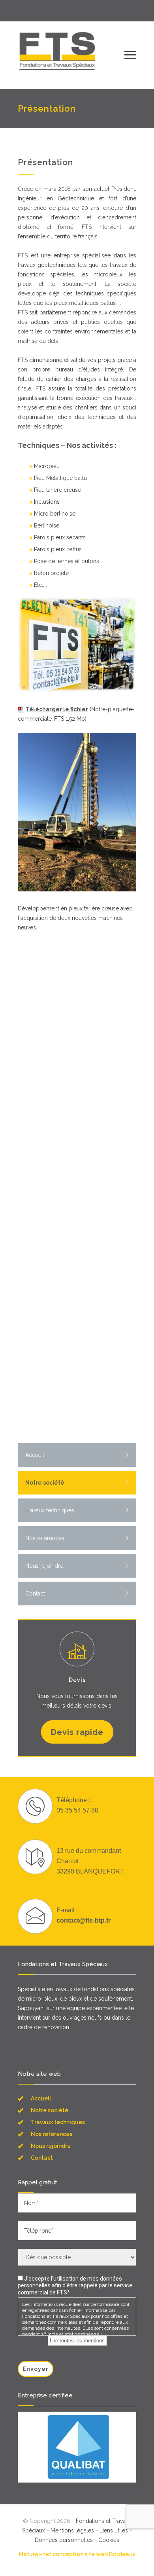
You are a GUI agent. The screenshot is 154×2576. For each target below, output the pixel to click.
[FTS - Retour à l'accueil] (71, 55)
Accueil (35, 1455)
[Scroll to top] (140, 2562)
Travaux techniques (50, 1510)
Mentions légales (72, 2530)
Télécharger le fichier (57, 709)
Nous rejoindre (44, 1566)
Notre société (45, 1483)
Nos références (45, 1538)
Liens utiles (114, 2530)
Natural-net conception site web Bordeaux (77, 2554)
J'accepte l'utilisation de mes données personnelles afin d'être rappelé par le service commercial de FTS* (75, 2286)
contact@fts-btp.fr (84, 1920)
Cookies (109, 2540)
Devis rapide (77, 1732)
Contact (35, 1594)
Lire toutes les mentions (77, 2341)
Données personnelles (64, 2540)
